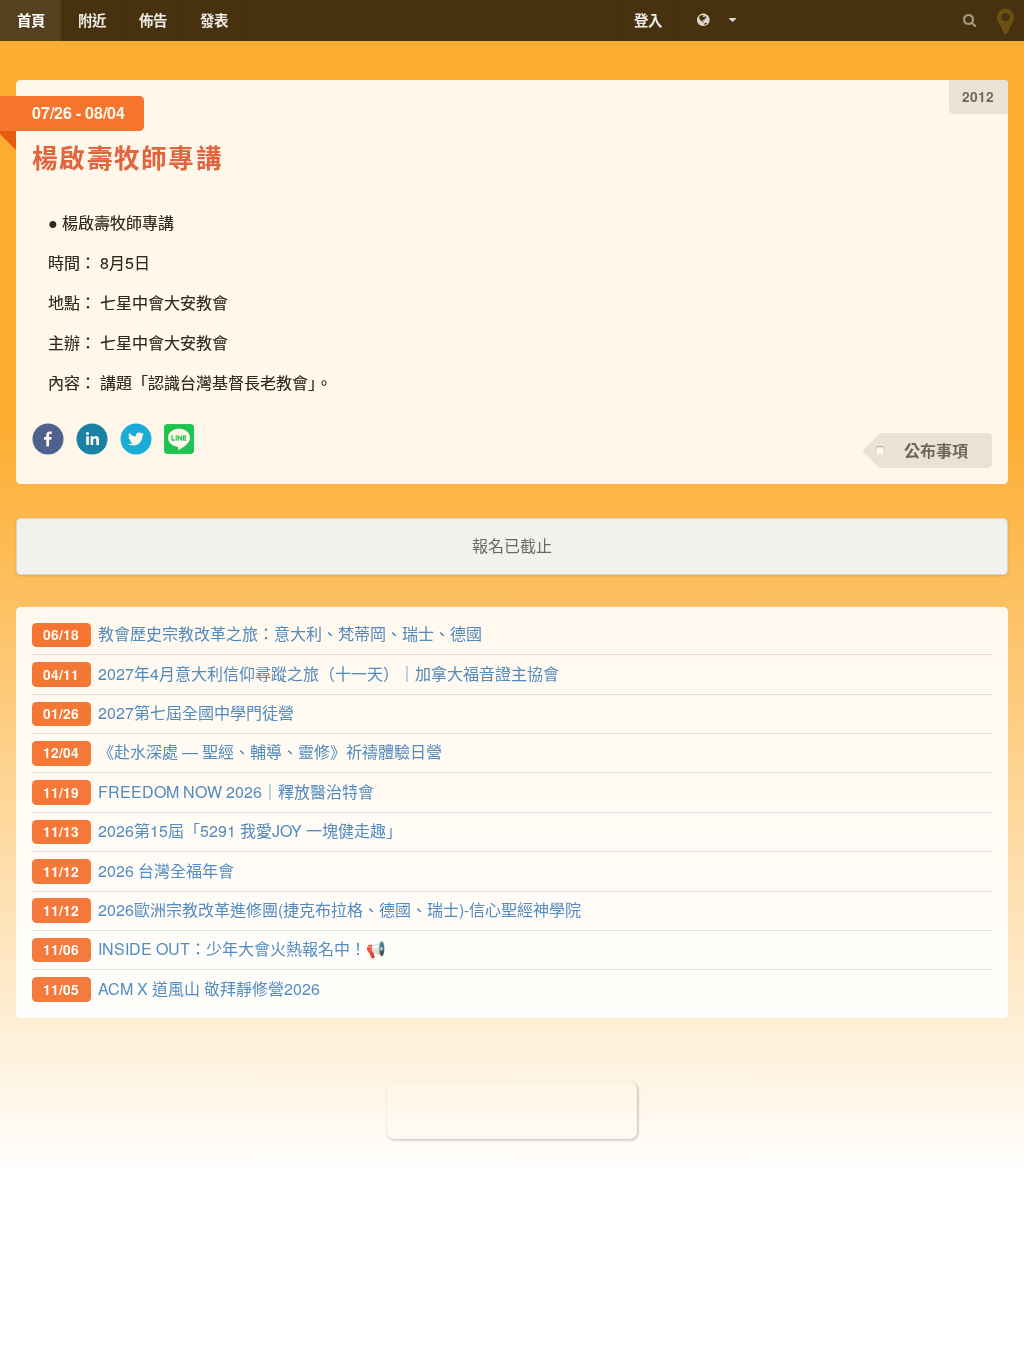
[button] (48, 444)
